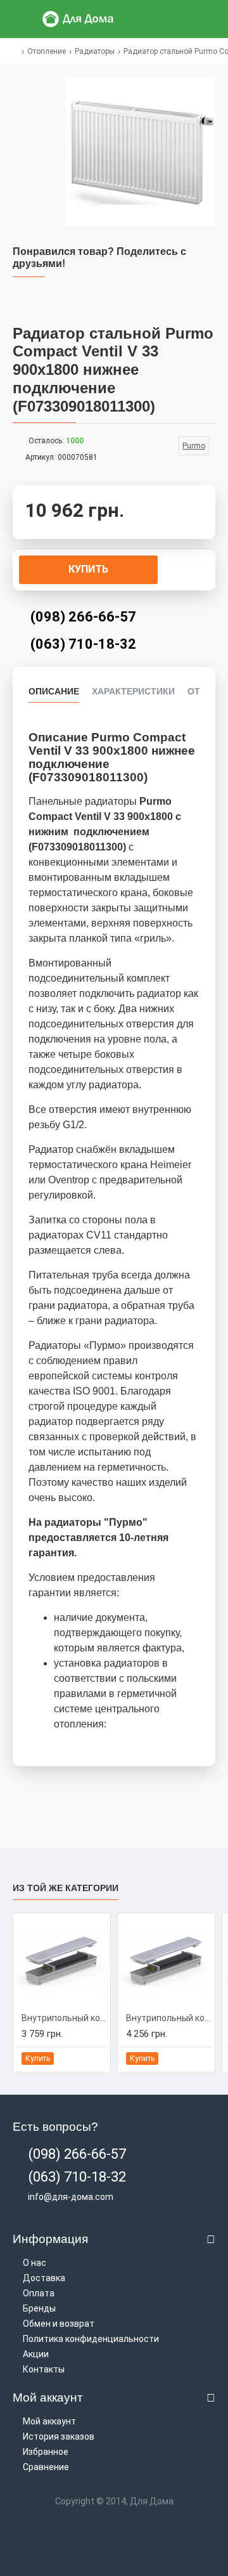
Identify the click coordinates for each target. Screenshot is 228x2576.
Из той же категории (66, 1888)
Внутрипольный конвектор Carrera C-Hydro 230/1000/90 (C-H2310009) (64, 2018)
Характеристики (133, 691)
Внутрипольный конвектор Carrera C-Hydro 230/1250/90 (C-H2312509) (169, 2018)
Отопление (47, 51)
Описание (54, 691)
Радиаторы (95, 51)
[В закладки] (82, 2059)
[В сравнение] (97, 2059)
